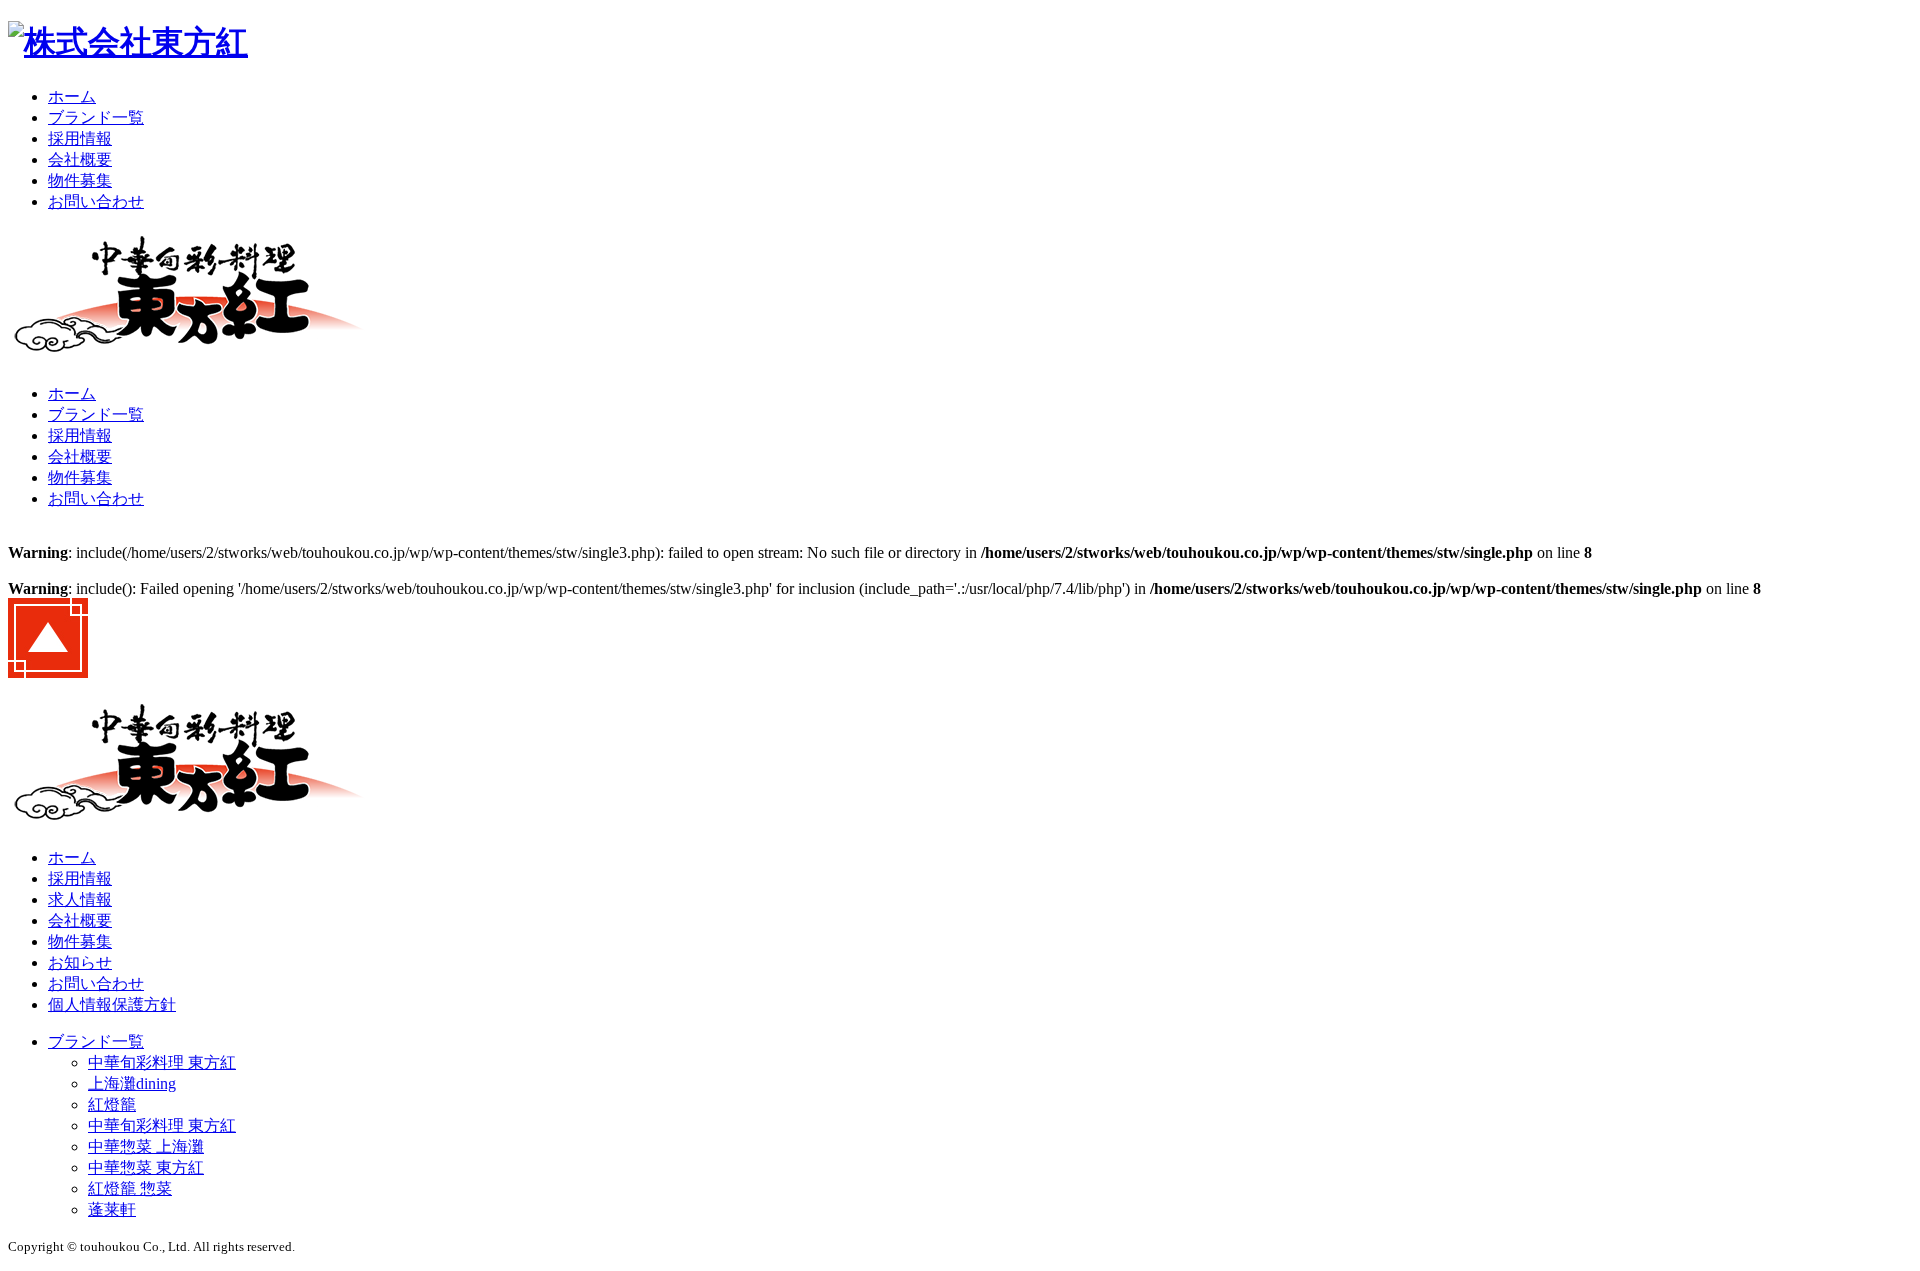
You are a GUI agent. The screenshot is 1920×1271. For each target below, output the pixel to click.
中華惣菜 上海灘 (146, 1146)
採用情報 (80, 138)
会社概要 (80, 159)
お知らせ (80, 962)
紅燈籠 (112, 1104)
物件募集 (80, 180)
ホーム (72, 96)
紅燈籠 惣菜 (130, 1188)
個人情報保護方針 (112, 1004)
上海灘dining (132, 1083)
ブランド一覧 (96, 117)
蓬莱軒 (112, 1209)
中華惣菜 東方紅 (146, 1167)
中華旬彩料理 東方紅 (162, 1062)
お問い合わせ (96, 201)
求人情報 (80, 899)
